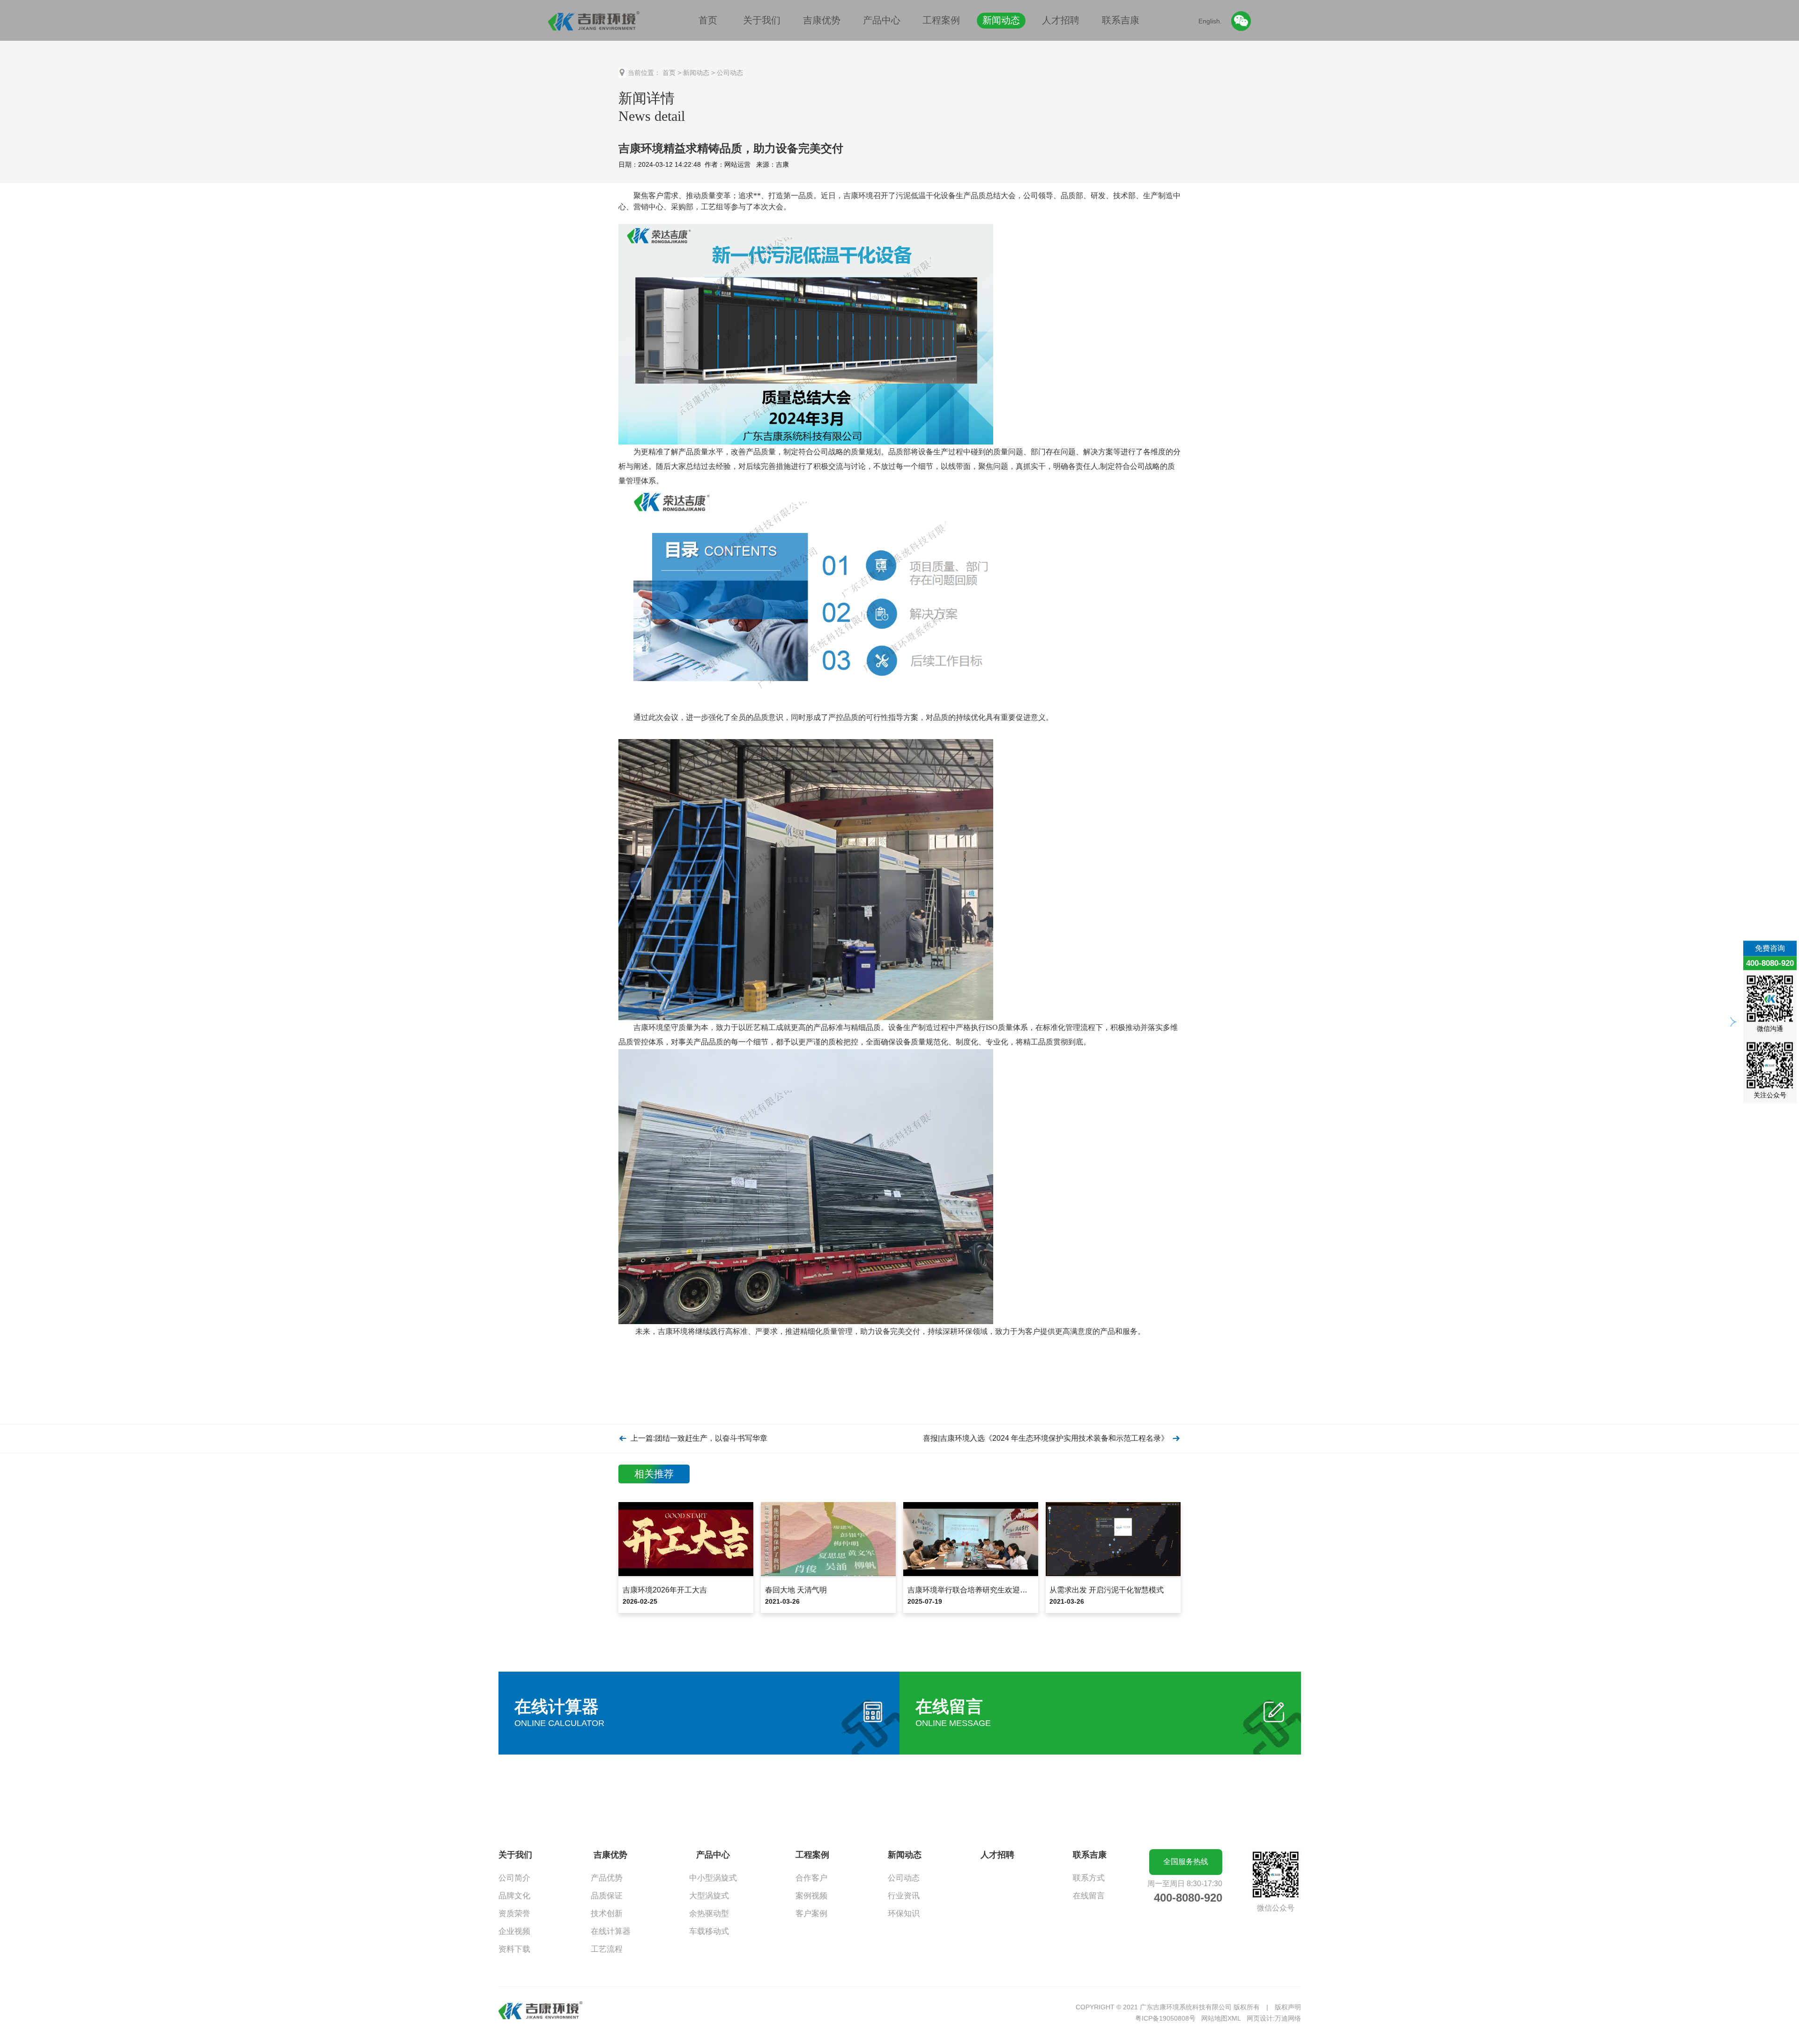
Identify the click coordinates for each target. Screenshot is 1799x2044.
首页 (708, 20)
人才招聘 (1061, 20)
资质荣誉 (514, 1914)
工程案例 (941, 20)
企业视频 (514, 1931)
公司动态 (730, 73)
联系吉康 (1121, 20)
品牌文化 (514, 1896)
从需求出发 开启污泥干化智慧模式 (1107, 1590)
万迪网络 (1288, 2018)
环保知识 (904, 1914)
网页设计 (1260, 2018)
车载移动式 (709, 1931)
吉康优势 (822, 20)
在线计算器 (611, 1931)
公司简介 (514, 1878)
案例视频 (811, 1896)
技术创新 (607, 1914)
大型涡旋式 (709, 1896)
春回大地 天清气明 (796, 1590)
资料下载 (514, 1949)
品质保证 (607, 1896)
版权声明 (1288, 2007)
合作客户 (811, 1878)
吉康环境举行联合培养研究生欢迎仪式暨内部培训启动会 (1001, 1590)
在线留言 (1089, 1896)
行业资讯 (904, 1896)
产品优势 (607, 1878)
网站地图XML (1221, 2018)
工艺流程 (607, 1949)
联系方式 (1089, 1878)
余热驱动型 (709, 1914)
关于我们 (762, 20)
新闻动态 (1001, 20)
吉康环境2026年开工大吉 (665, 1590)
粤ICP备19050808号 (1165, 2018)
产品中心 (882, 20)
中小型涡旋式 (713, 1878)
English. (1210, 21)
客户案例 (811, 1914)
